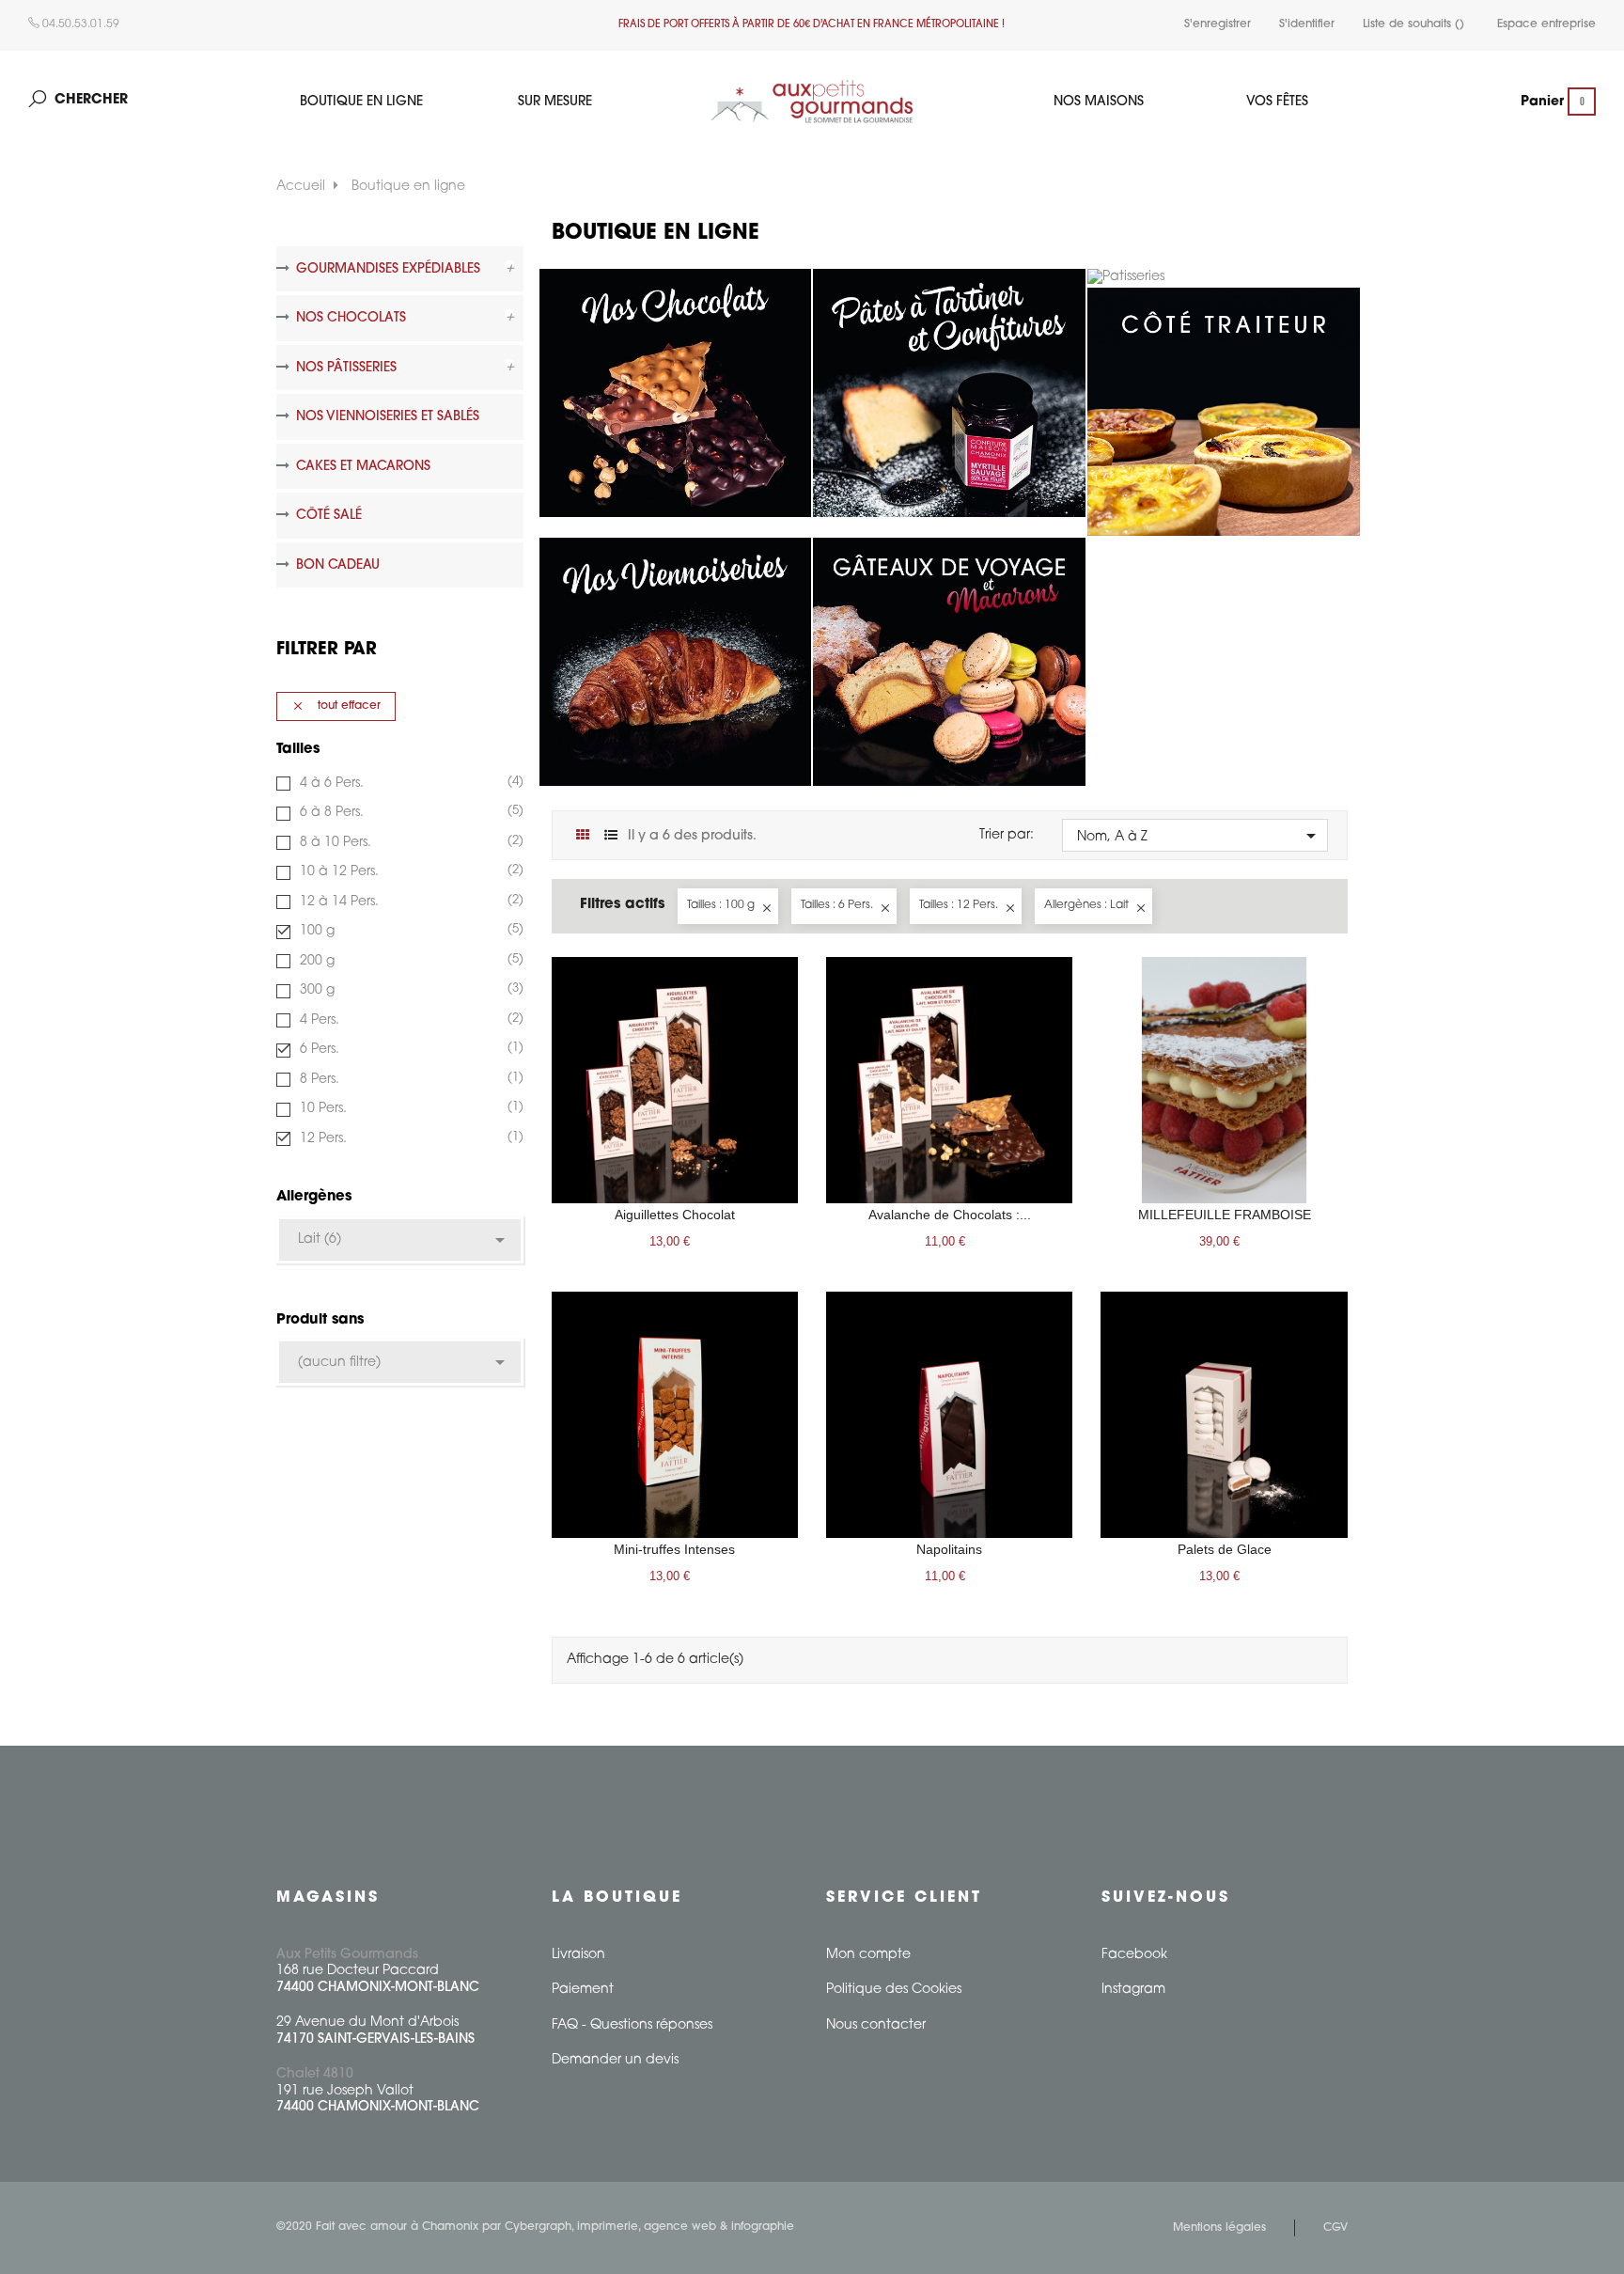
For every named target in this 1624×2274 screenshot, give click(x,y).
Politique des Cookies (894, 1990)
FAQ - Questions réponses (632, 2025)
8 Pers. (409, 1079)
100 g (409, 931)
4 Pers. (409, 1020)
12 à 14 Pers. (409, 902)
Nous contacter (876, 2025)
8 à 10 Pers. (409, 842)
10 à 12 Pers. (409, 871)
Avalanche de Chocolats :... (950, 1215)
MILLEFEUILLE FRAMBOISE (1225, 1215)
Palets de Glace (1225, 1549)
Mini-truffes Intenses (674, 1549)
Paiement (583, 1990)
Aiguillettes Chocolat (675, 1215)
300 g (409, 990)
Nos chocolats (351, 318)
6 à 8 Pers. (409, 812)
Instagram (1133, 1990)
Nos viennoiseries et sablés (388, 417)
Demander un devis (615, 2060)
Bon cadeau (338, 565)
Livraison (578, 1955)
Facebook (1134, 1955)
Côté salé (329, 516)
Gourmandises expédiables (388, 269)
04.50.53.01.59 (79, 24)
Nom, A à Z (1200, 836)
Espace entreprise (1546, 24)
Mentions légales (1219, 2228)
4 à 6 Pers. (409, 783)
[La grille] (583, 836)
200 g (409, 961)
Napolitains (949, 1549)
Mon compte (868, 1955)
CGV (1335, 2228)
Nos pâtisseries (346, 368)
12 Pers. (409, 1138)
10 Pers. (409, 1108)
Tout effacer (336, 706)
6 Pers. (409, 1049)
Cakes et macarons (363, 467)
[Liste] (611, 836)
